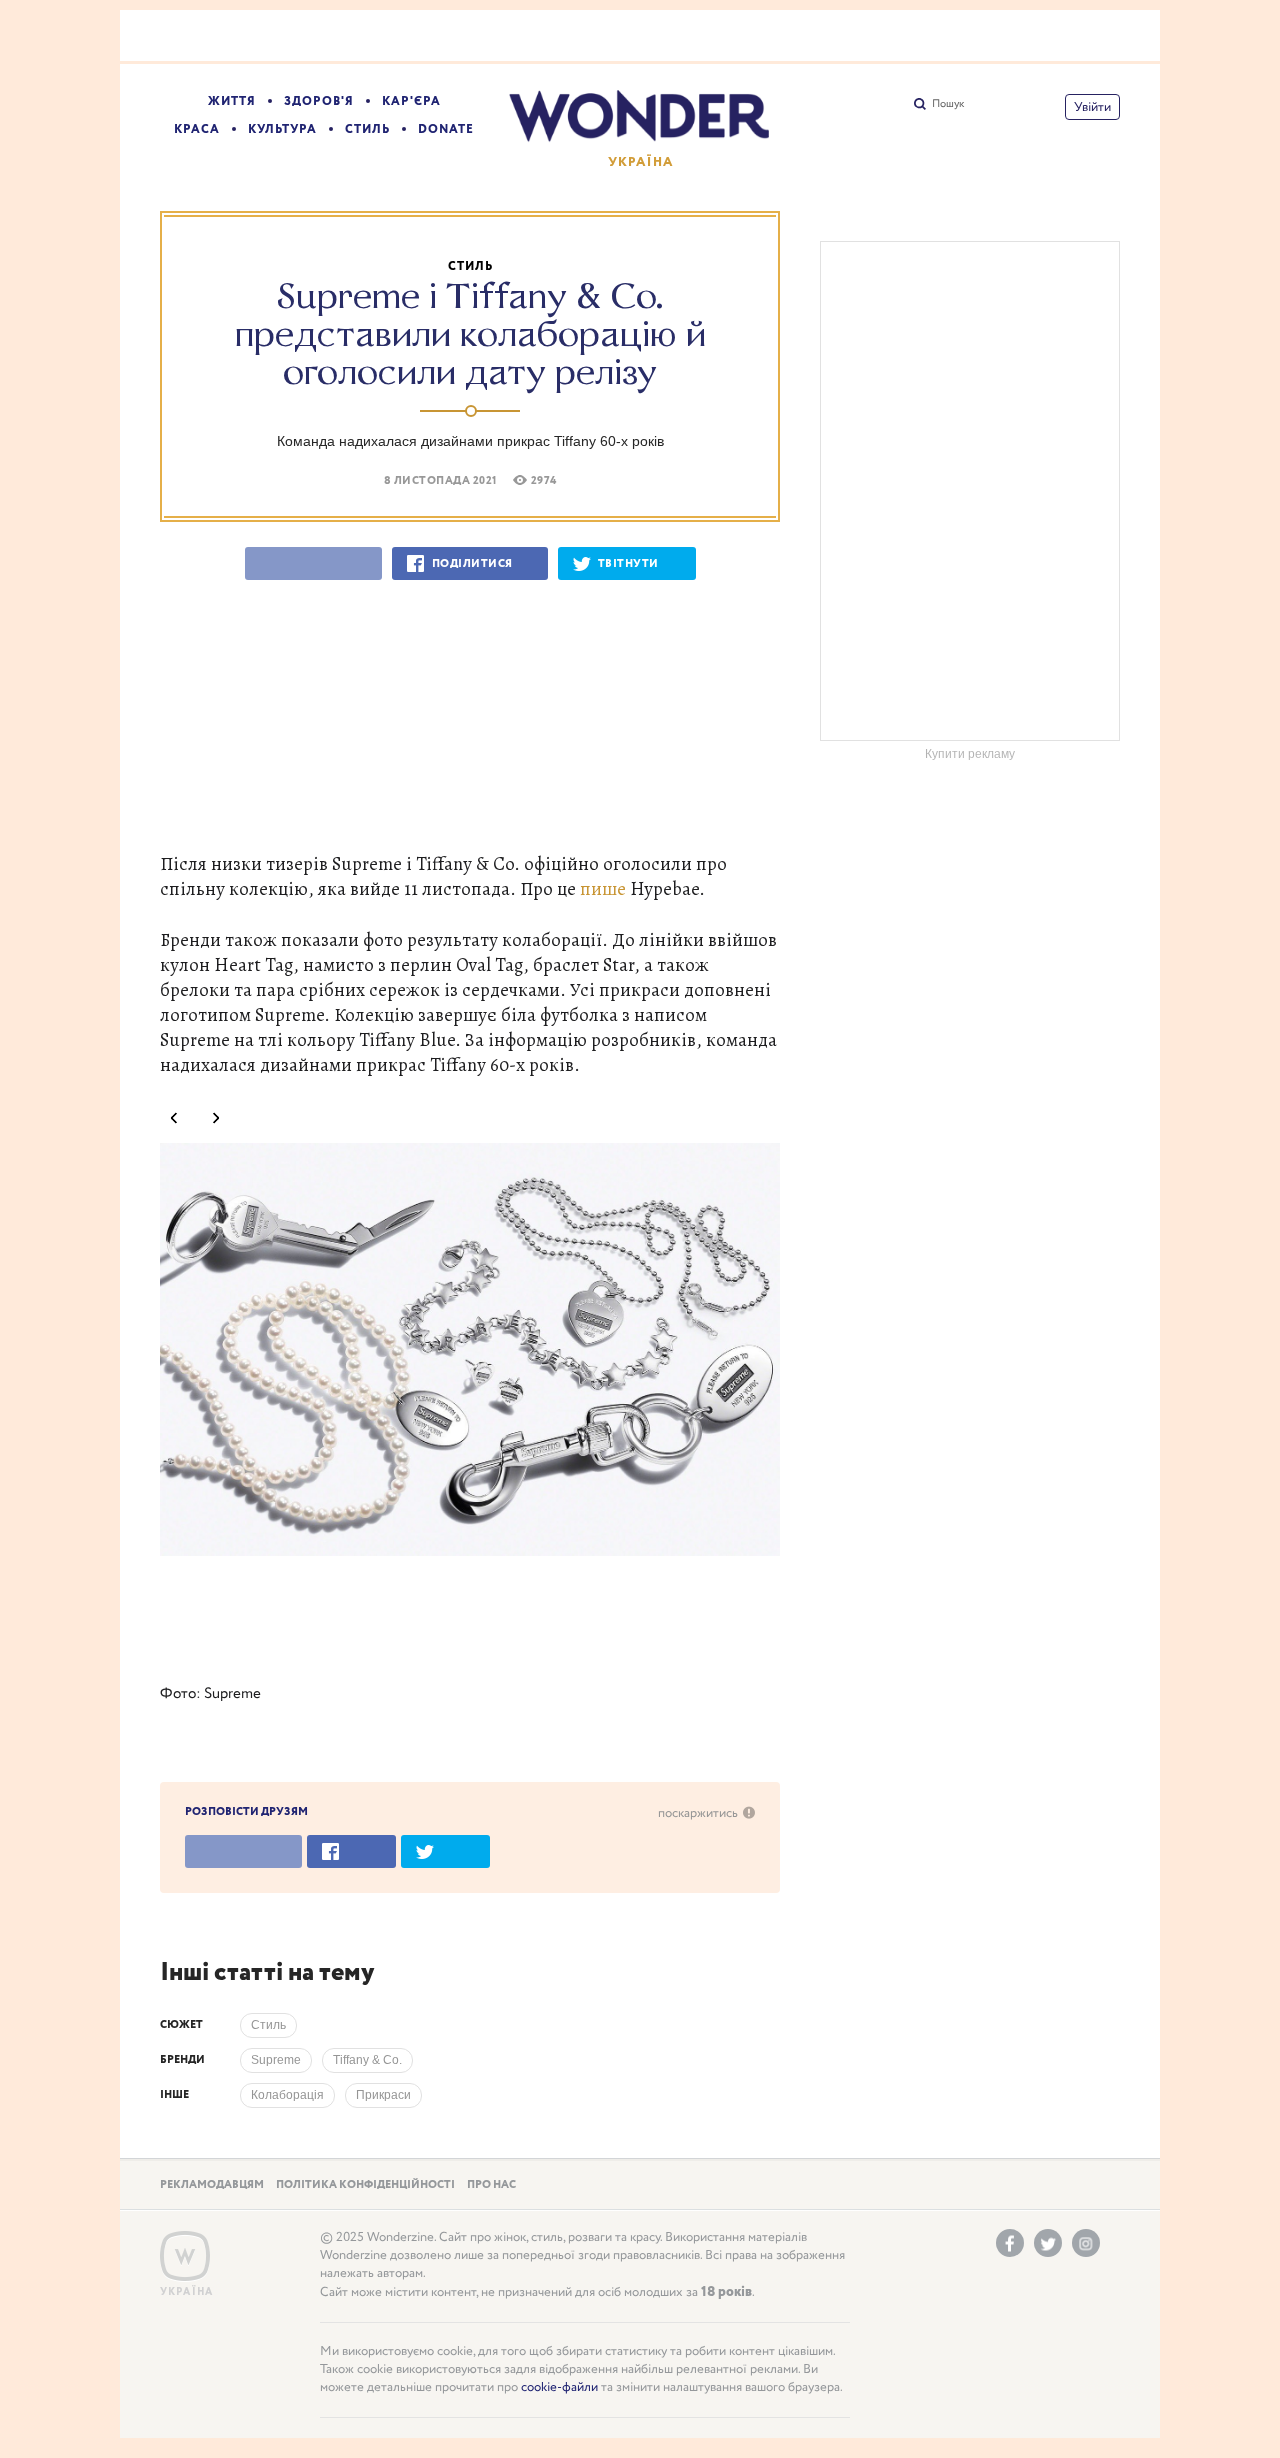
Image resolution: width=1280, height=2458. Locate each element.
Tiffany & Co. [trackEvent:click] (367, 2060)
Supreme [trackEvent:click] (276, 2060)
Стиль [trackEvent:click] (268, 2025)
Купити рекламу (970, 754)
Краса (197, 129)
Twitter (1048, 2243)
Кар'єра (411, 101)
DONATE (446, 129)
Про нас (491, 2185)
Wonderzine (185, 2256)
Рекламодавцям (212, 2185)
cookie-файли (559, 2387)
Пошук (948, 104)
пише (603, 888)
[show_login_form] (1092, 107)
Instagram (1086, 2243)
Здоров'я (319, 101)
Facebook (1010, 2243)
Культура (282, 129)
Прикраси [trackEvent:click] (383, 2095)
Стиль (367, 129)
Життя (232, 101)
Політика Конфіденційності (365, 2185)
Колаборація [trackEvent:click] (287, 2095)
